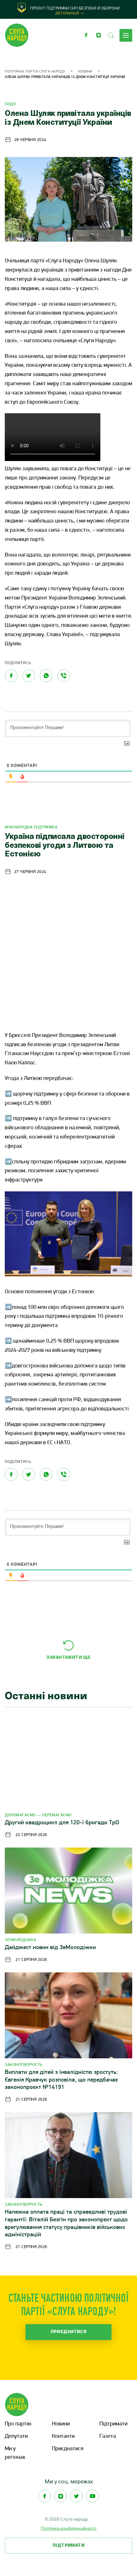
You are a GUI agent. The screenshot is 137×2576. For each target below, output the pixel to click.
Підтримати (113, 2424)
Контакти (63, 2437)
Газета (108, 2437)
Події (11, 104)
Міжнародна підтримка (31, 827)
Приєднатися (69, 2332)
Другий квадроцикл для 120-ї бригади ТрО (62, 1823)
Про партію (18, 2424)
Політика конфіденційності (68, 2528)
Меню (126, 35)
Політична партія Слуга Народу (35, 72)
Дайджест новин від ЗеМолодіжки (50, 1948)
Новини (85, 72)
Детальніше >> (70, 13)
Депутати (16, 2437)
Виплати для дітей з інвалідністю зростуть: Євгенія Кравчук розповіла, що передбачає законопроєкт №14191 (61, 2080)
